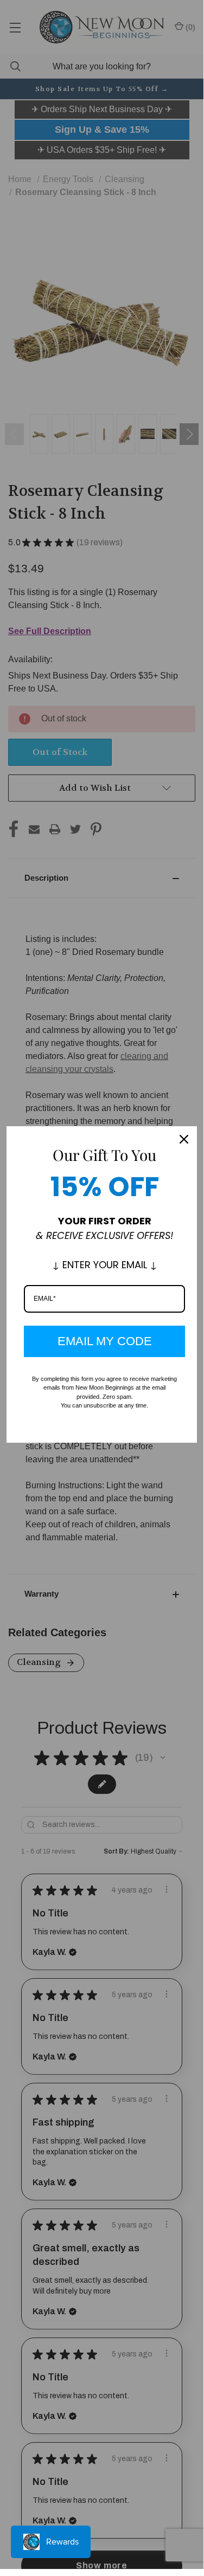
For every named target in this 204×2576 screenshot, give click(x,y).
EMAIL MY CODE (105, 1341)
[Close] (184, 1139)
